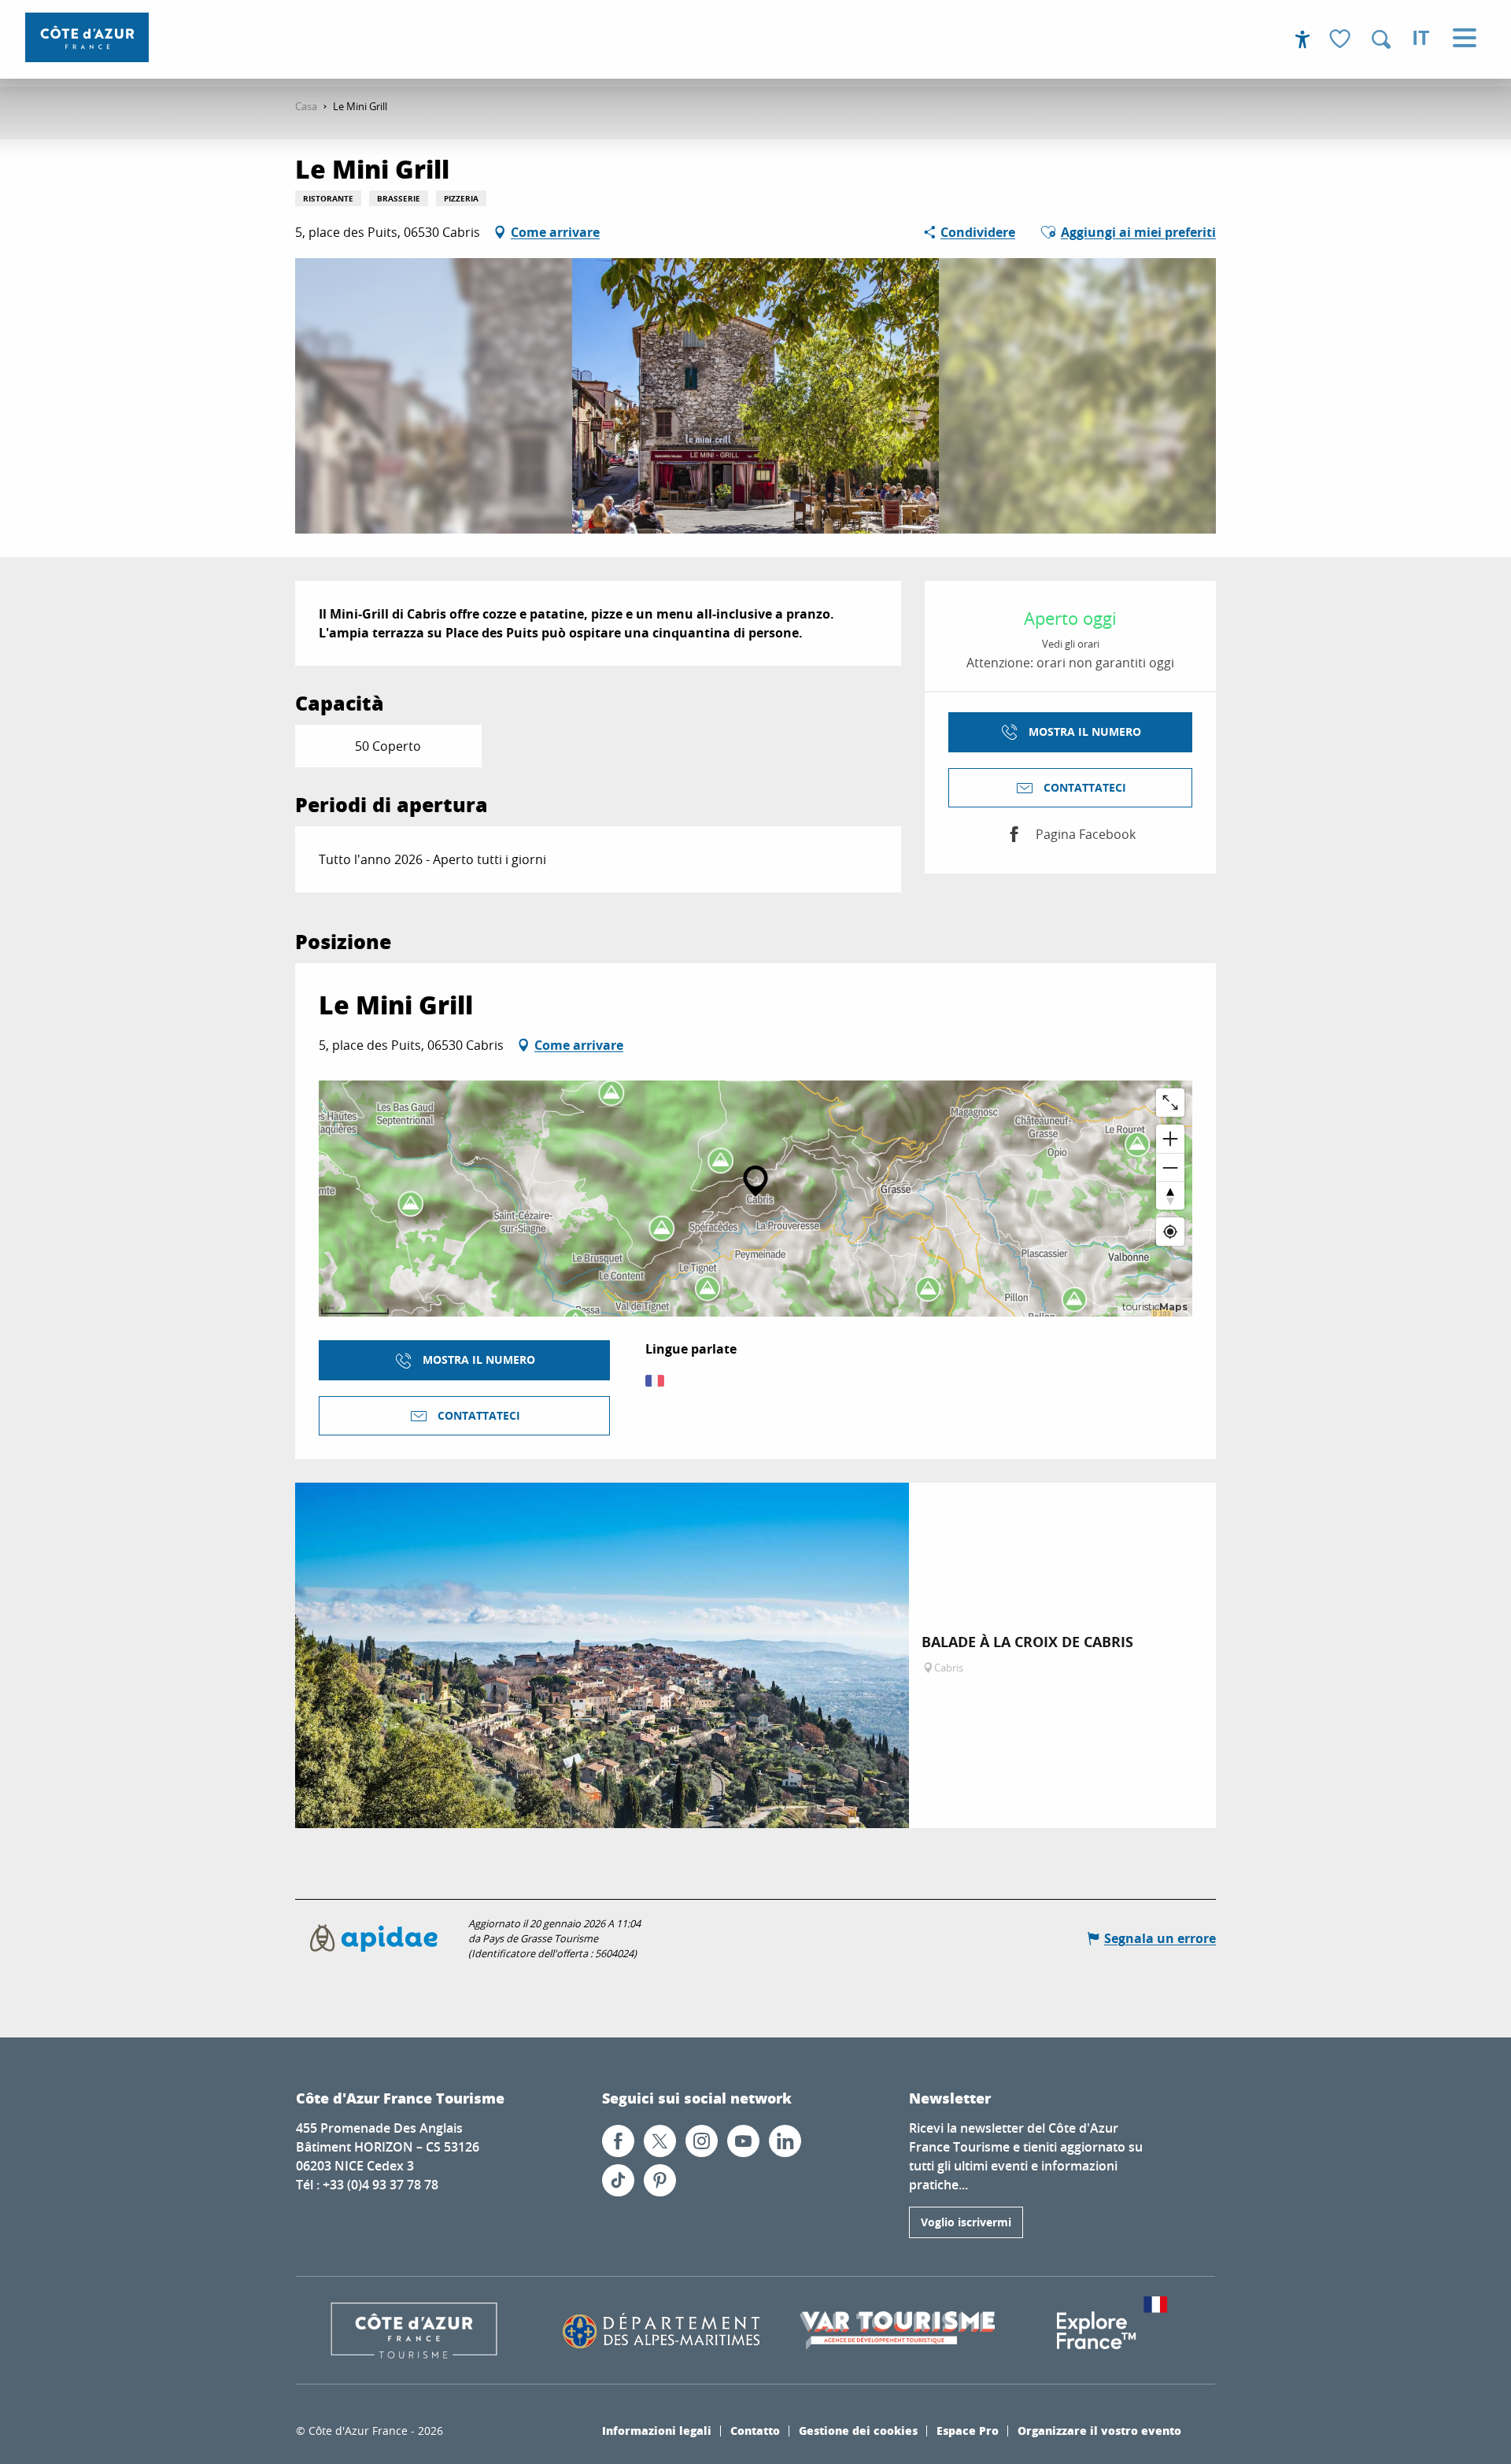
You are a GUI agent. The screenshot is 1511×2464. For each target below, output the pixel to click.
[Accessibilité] (1302, 39)
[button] (1381, 39)
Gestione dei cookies (858, 2430)
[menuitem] (87, 37)
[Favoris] (1342, 40)
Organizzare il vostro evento (1099, 2430)
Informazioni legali (657, 2430)
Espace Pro (968, 2430)
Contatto (755, 2430)
